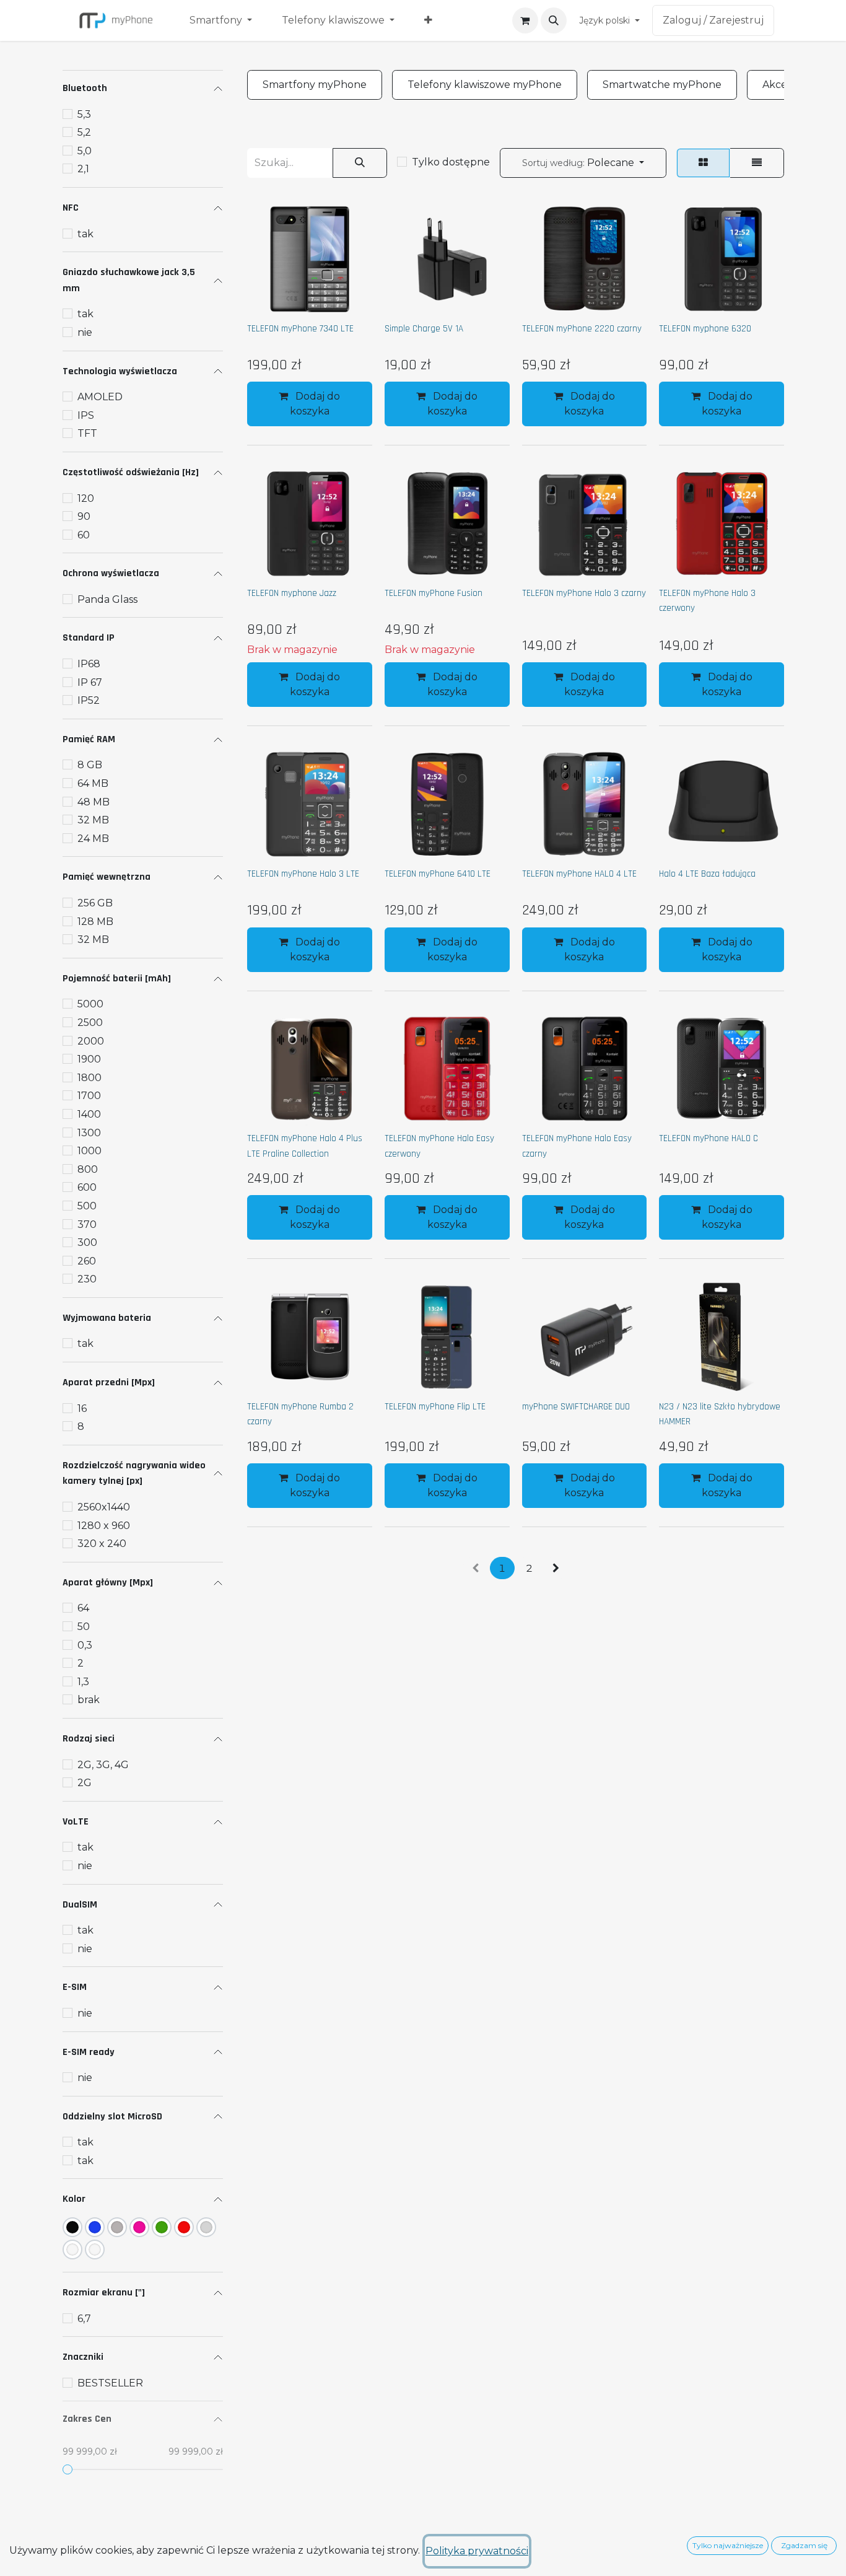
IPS (86, 415)
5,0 (85, 151)
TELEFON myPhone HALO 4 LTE (579, 874)
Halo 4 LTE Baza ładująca (707, 874)
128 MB (95, 922)
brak (89, 1700)
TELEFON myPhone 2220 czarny (582, 329)
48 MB (94, 802)
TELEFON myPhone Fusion (434, 593)
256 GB (95, 903)
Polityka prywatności (477, 2551)
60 (84, 535)
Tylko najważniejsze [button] (728, 2545)
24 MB (93, 839)
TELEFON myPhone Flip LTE (435, 1407)
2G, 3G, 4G (103, 1765)
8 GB (90, 765)
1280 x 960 (104, 1526)
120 (86, 498)
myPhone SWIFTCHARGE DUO (576, 1407)
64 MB (93, 783)
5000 (90, 1004)
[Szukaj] (360, 163)
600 (87, 1187)
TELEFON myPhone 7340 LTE (300, 329)
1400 (89, 1114)
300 (87, 1242)
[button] (554, 20)
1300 (89, 1133)
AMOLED (100, 397)
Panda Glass (107, 599)
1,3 (83, 1682)
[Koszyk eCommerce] (525, 20)
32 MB (93, 820)
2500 (90, 1023)
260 (87, 1261)
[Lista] (757, 163)
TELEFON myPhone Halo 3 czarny (584, 593)
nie (85, 332)
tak (85, 234)
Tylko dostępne (451, 162)
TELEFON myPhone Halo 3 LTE (303, 874)
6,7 (84, 2319)
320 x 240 (102, 1544)
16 (82, 1408)
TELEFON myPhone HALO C (709, 1138)
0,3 (85, 1645)
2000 (91, 1041)
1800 (89, 1078)
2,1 (83, 169)
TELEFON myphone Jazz (292, 593)
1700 (89, 1096)
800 (88, 1169)
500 (87, 1206)
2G (85, 1783)
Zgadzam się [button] (804, 2545)
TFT (87, 433)
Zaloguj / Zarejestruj (713, 20)
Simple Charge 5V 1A (424, 329)
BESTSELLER (110, 2383)
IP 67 (90, 682)
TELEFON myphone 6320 (705, 329)
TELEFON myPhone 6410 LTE (438, 874)
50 (84, 1627)
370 (87, 1224)
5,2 (84, 132)
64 (83, 1608)
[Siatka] (703, 163)
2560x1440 (104, 1507)
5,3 (84, 114)
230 (87, 1279)
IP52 (89, 700)
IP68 (89, 664)
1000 (89, 1151)
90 (84, 516)
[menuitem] (221, 20)
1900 (89, 1059)
